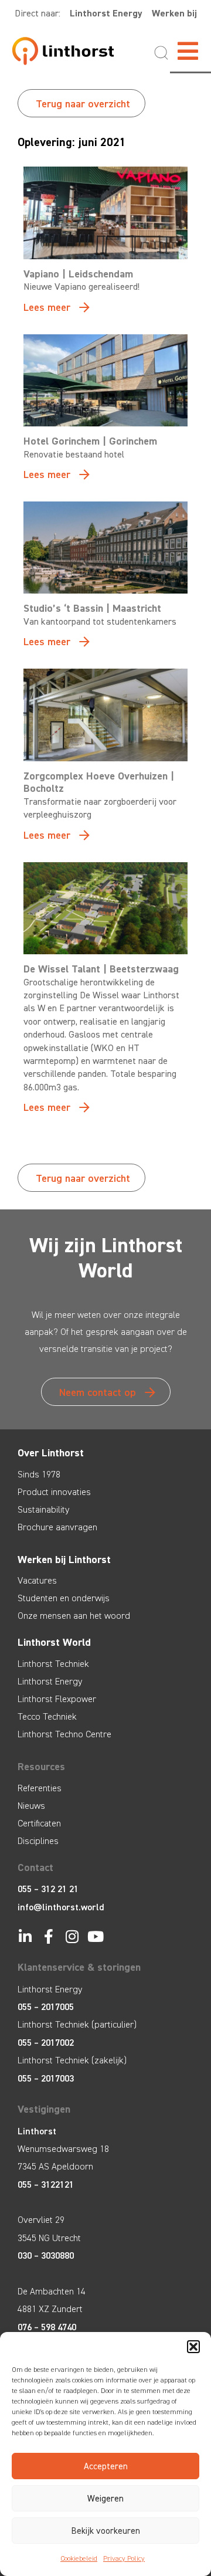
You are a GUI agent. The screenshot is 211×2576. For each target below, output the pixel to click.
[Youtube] (95, 1936)
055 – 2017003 (46, 2078)
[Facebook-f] (48, 1936)
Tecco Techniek (47, 1716)
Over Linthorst (51, 1453)
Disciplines (38, 1841)
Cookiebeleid (79, 2558)
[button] (193, 2347)
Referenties (40, 1788)
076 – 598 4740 (47, 2327)
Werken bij (174, 13)
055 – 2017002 (46, 2043)
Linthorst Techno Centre (64, 1734)
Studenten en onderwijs (64, 1598)
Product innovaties (54, 1492)
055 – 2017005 (46, 2007)
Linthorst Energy (106, 13)
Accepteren (106, 2466)
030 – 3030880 (46, 2255)
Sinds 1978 (39, 1474)
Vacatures (37, 1580)
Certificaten (39, 1823)
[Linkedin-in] (25, 1936)
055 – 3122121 (46, 2184)
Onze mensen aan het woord (74, 1616)
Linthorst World (54, 1642)
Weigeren (105, 2499)
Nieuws (31, 1806)
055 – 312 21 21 (48, 1889)
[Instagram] (72, 1936)
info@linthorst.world (61, 1907)
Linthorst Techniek (53, 1664)
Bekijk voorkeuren (106, 2531)
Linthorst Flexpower (57, 1699)
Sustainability (43, 1509)
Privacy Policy (124, 2558)
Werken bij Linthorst (64, 1560)
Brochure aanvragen (57, 1527)
